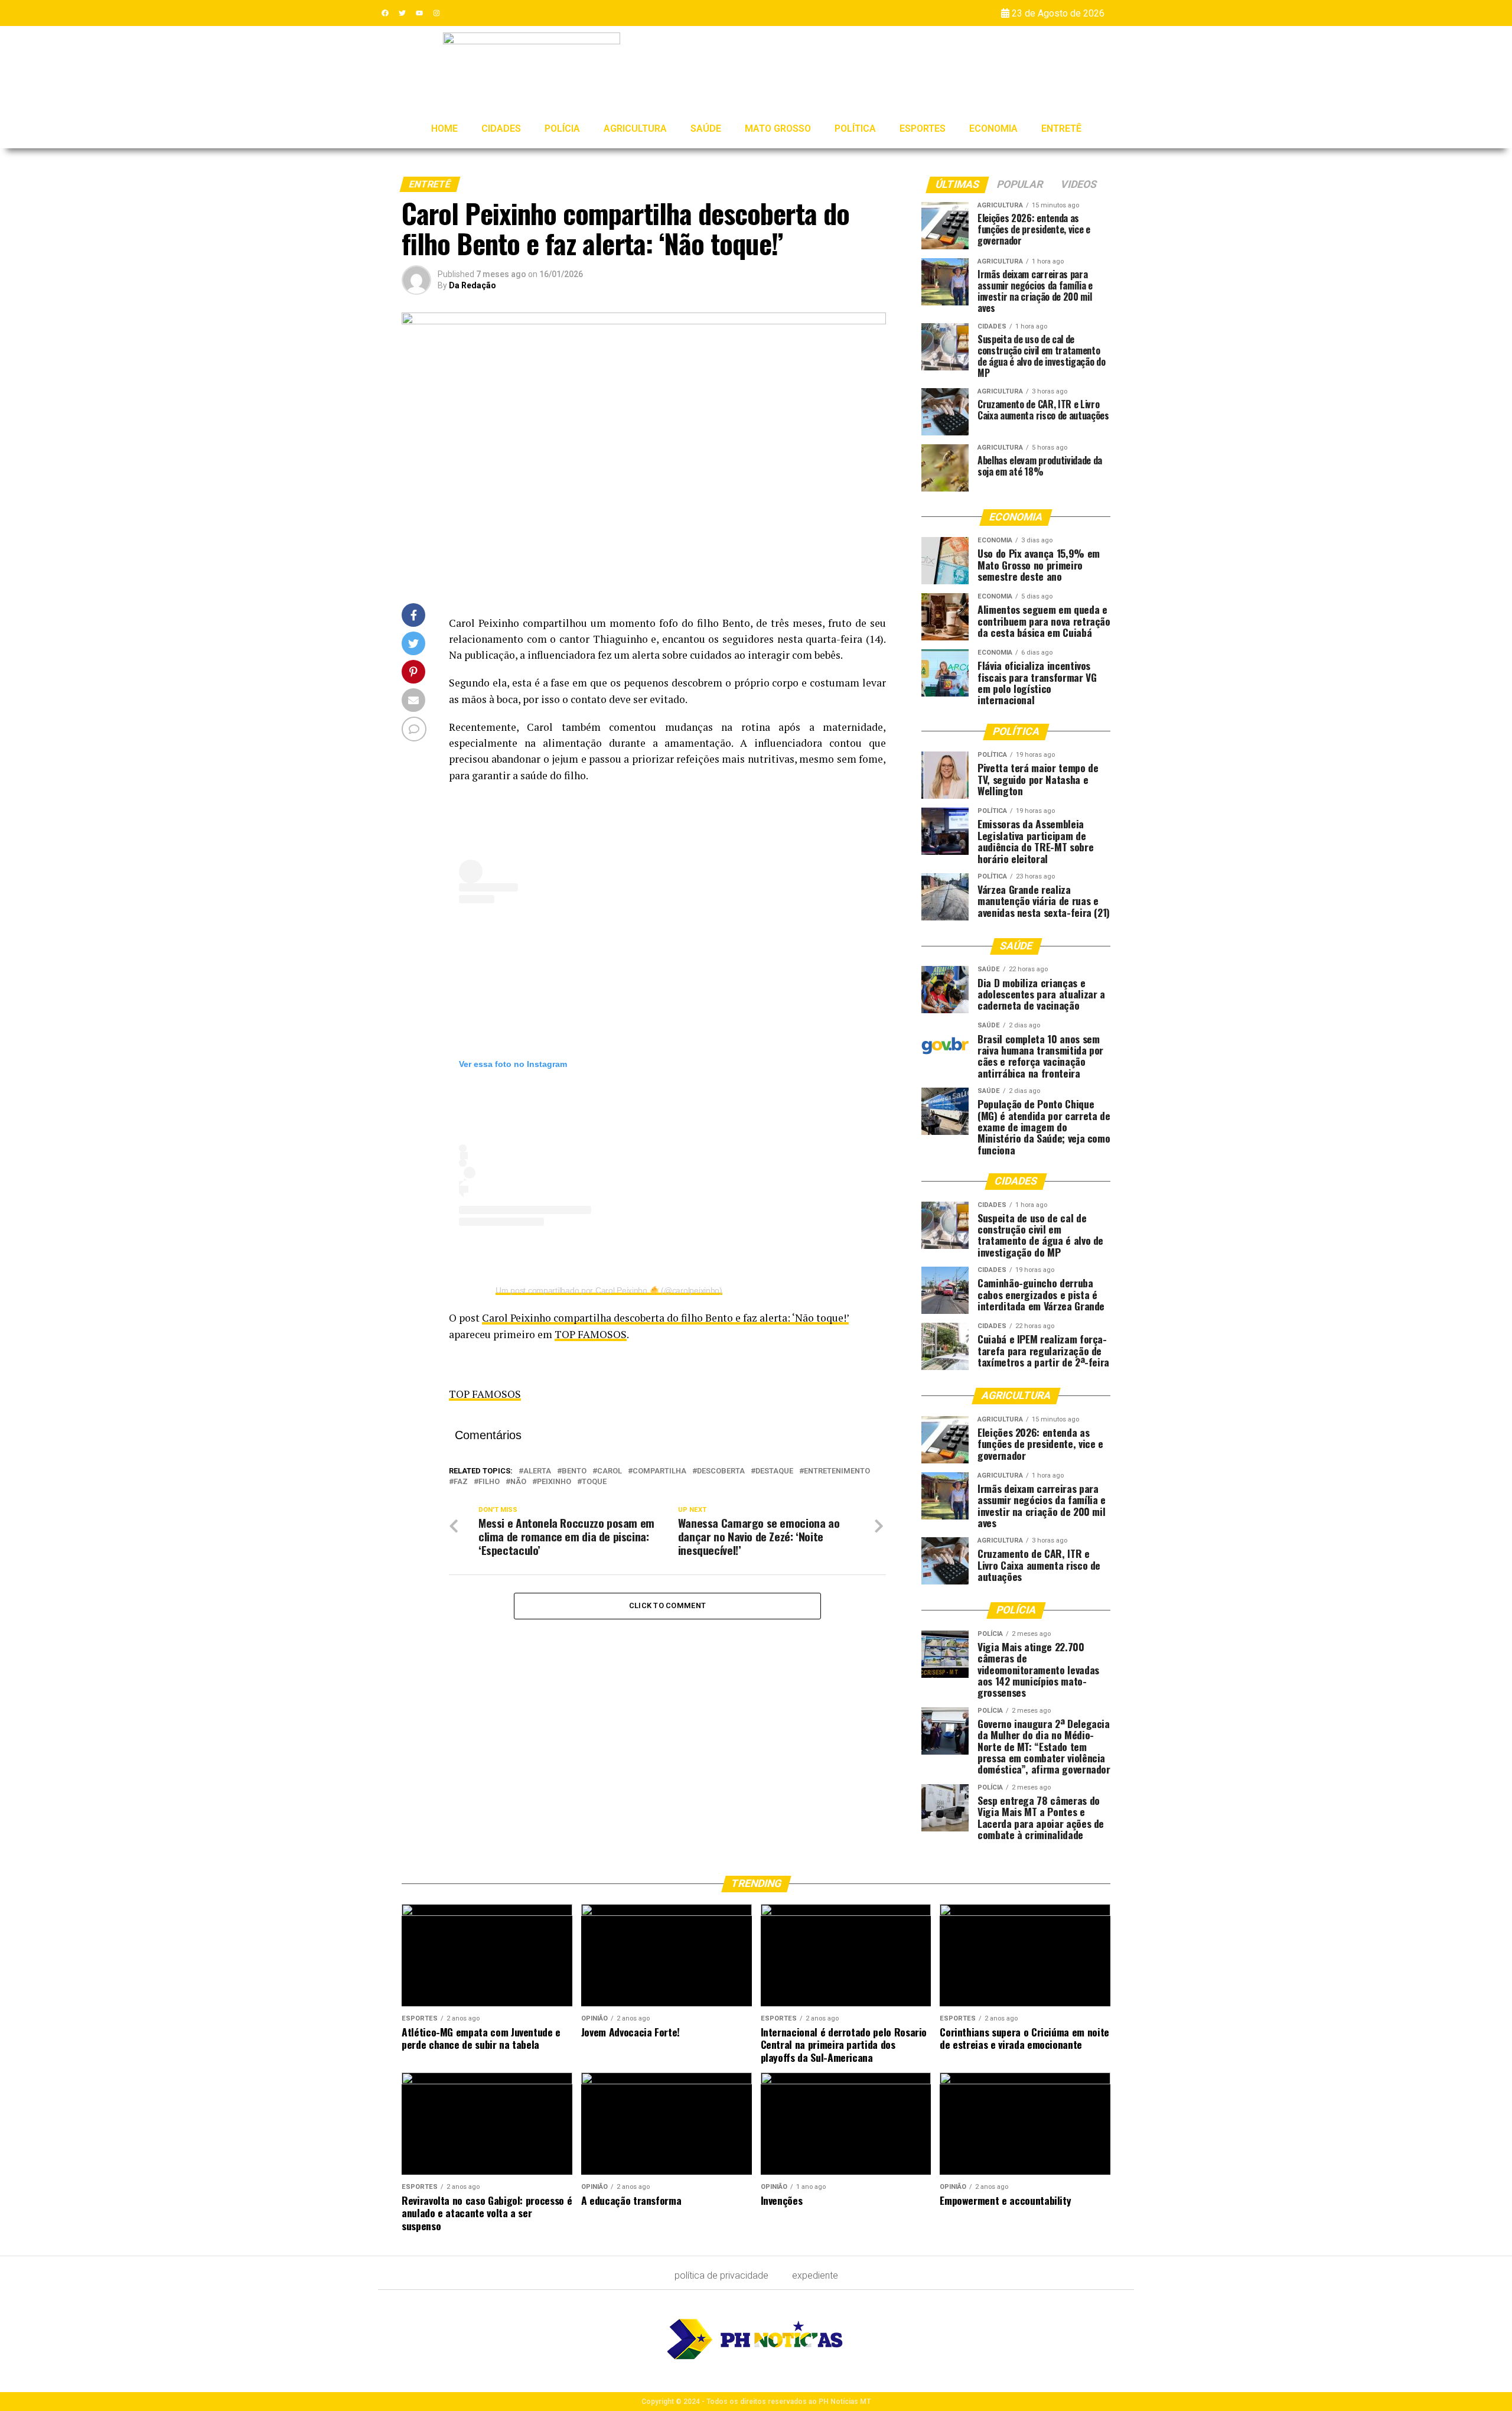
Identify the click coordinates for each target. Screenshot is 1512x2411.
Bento (574, 1471)
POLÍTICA (855, 128)
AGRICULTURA (635, 128)
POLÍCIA (562, 128)
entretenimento (837, 1471)
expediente (815, 2275)
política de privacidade (721, 2275)
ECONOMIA (993, 128)
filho (489, 1482)
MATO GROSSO (778, 128)
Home (444, 128)
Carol (610, 1471)
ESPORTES (923, 128)
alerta (537, 1471)
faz (461, 1482)
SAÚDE (706, 128)
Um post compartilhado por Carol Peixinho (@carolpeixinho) (609, 1290)
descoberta (721, 1471)
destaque (774, 1471)
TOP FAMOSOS (591, 1334)
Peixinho (554, 1482)
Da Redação (472, 285)
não (518, 1482)
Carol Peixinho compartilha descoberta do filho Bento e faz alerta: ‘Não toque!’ (665, 1318)
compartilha (659, 1471)
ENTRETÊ (1061, 128)
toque (594, 1482)
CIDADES (501, 128)
